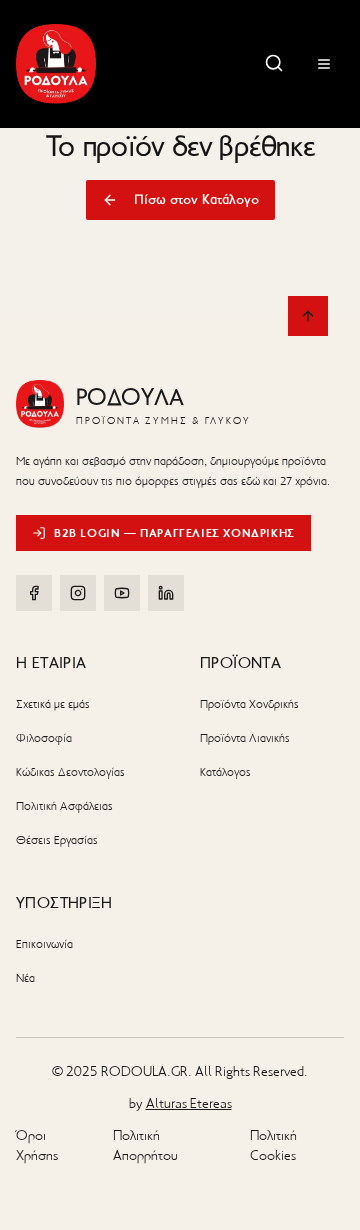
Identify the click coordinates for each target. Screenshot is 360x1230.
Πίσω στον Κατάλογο (196, 199)
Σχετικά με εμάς (53, 704)
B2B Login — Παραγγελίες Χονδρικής (174, 532)
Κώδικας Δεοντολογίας (70, 772)
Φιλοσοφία (44, 738)
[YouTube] (122, 593)
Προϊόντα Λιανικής (245, 738)
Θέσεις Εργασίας (57, 840)
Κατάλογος (225, 772)
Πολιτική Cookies (273, 1145)
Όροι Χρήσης (37, 1145)
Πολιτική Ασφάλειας (64, 806)
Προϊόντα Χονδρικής (249, 704)
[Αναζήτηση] (274, 63)
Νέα (25, 978)
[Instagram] (78, 593)
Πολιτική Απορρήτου (145, 1145)
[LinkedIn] (166, 593)
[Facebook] (34, 593)
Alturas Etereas (189, 1103)
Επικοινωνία (44, 944)
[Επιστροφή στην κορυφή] (308, 316)
